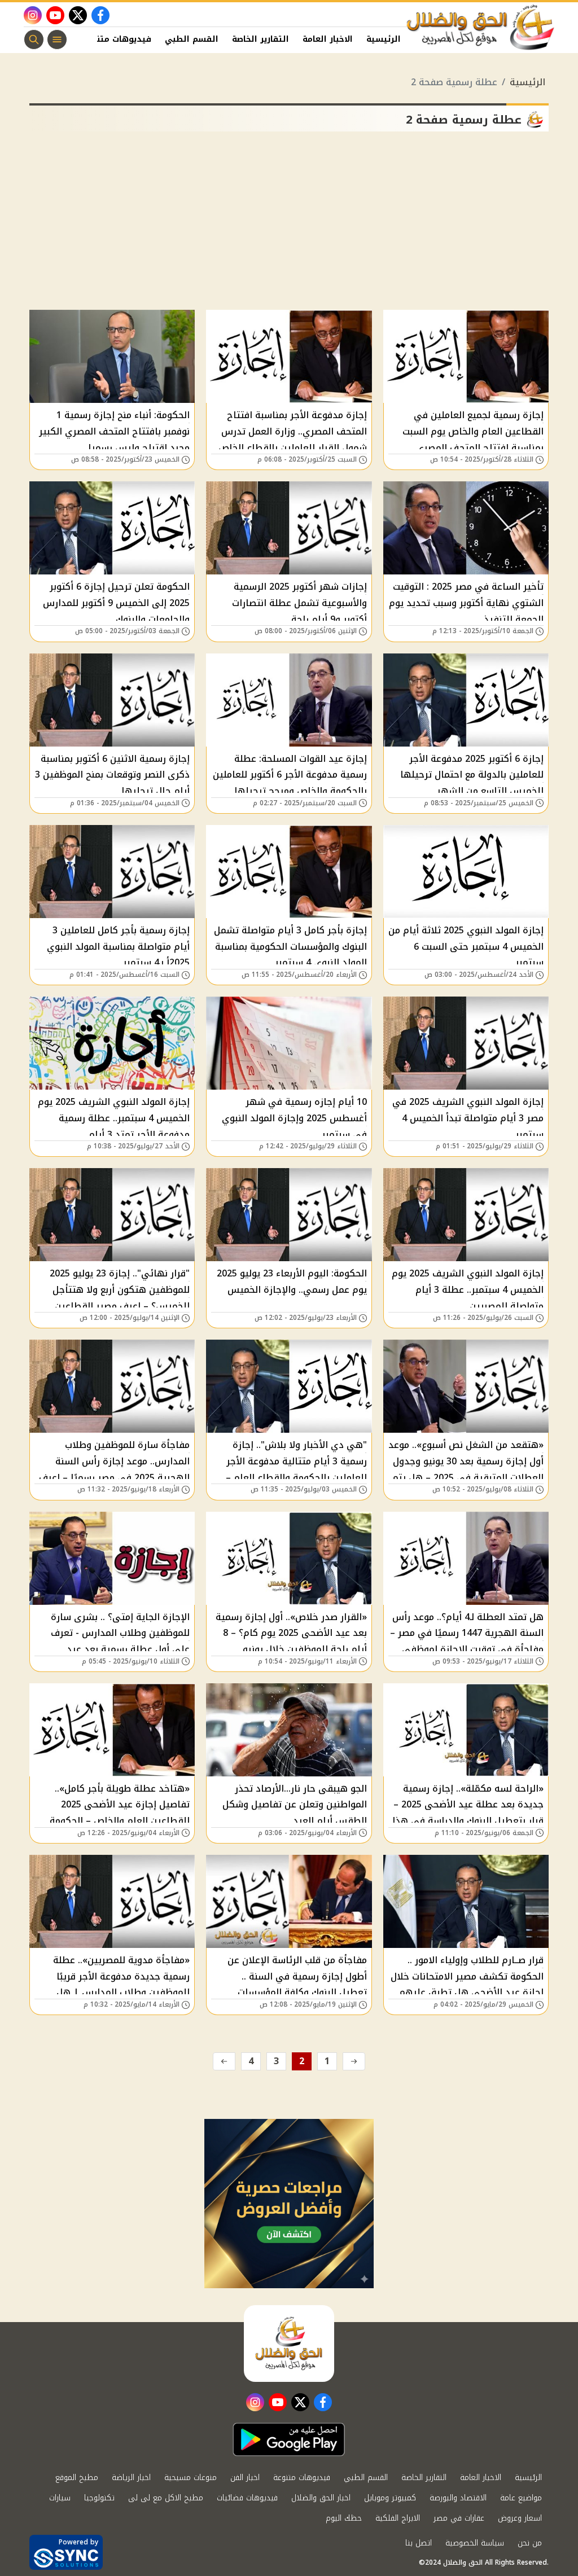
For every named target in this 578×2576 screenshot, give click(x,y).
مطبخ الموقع (77, 2478)
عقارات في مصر (459, 2518)
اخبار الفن (245, 2478)
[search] (34, 40)
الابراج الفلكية (398, 2518)
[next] (224, 2061)
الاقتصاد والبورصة (458, 2498)
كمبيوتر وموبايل (390, 2498)
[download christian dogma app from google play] (289, 2439)
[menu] (57, 40)
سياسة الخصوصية (475, 2543)
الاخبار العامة (328, 39)
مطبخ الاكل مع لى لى (166, 2498)
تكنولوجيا (99, 2498)
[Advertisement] (289, 225)
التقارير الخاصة (260, 39)
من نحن (530, 2543)
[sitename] (289, 2344)
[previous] (354, 2061)
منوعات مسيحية (191, 2478)
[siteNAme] (481, 28)
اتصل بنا (419, 2543)
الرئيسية (384, 39)
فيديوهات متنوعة (117, 39)
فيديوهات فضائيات (247, 2498)
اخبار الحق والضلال (321, 2498)
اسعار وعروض (520, 2518)
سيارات (60, 2498)
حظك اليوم (344, 2518)
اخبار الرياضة (131, 2478)
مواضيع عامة (521, 2498)
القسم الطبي (192, 39)
